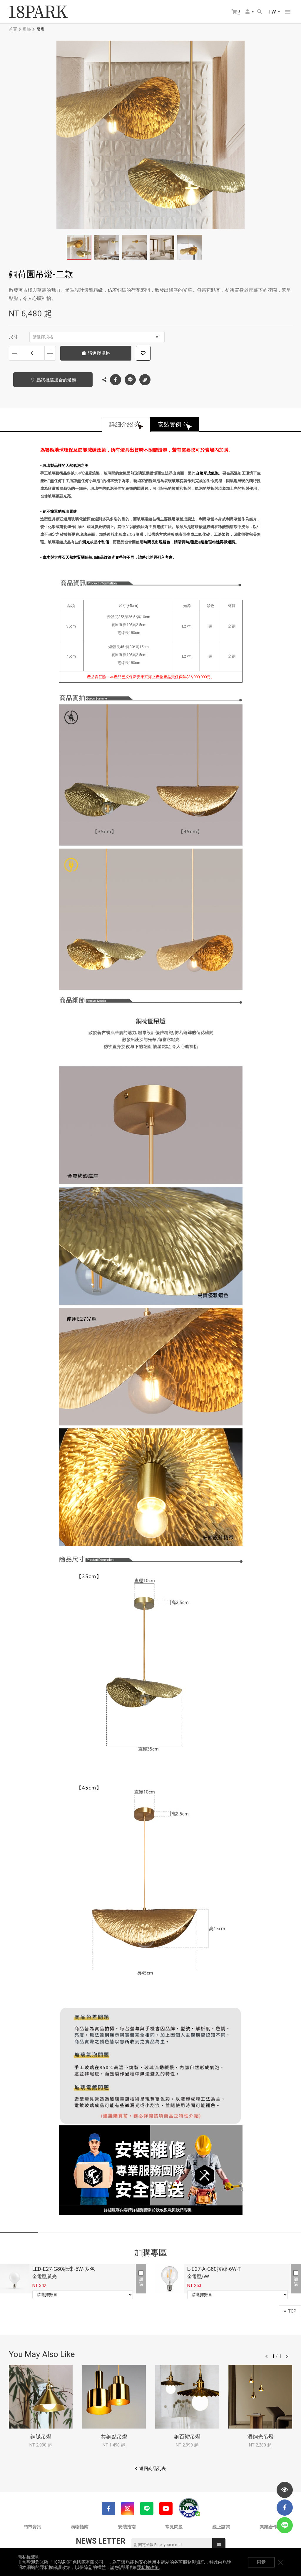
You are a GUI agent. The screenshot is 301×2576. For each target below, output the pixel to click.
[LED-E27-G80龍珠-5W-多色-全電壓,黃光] (15, 2279)
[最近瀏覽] (285, 2490)
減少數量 (15, 353)
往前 (267, 2356)
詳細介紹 (121, 424)
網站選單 (288, 12)
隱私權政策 (148, 2567)
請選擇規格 (43, 337)
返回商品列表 (153, 2469)
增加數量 (50, 353)
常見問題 (174, 2527)
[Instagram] (128, 2508)
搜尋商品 (260, 12)
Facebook (116, 380)
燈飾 (27, 29)
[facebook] (285, 2508)
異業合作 (269, 2527)
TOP (292, 2311)
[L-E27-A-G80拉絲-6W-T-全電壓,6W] (170, 2279)
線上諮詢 (221, 2527)
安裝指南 (127, 2527)
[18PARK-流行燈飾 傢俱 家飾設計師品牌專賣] (38, 12)
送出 (219, 2545)
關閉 (280, 2562)
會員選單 (250, 12)
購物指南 (80, 2527)
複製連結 (145, 380)
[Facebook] (109, 2508)
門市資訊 (32, 2527)
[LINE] (147, 2508)
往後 (287, 2356)
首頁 (13, 29)
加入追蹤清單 (143, 353)
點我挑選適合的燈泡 (56, 380)
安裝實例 (170, 424)
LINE (130, 380)
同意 (261, 2562)
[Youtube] (166, 2508)
